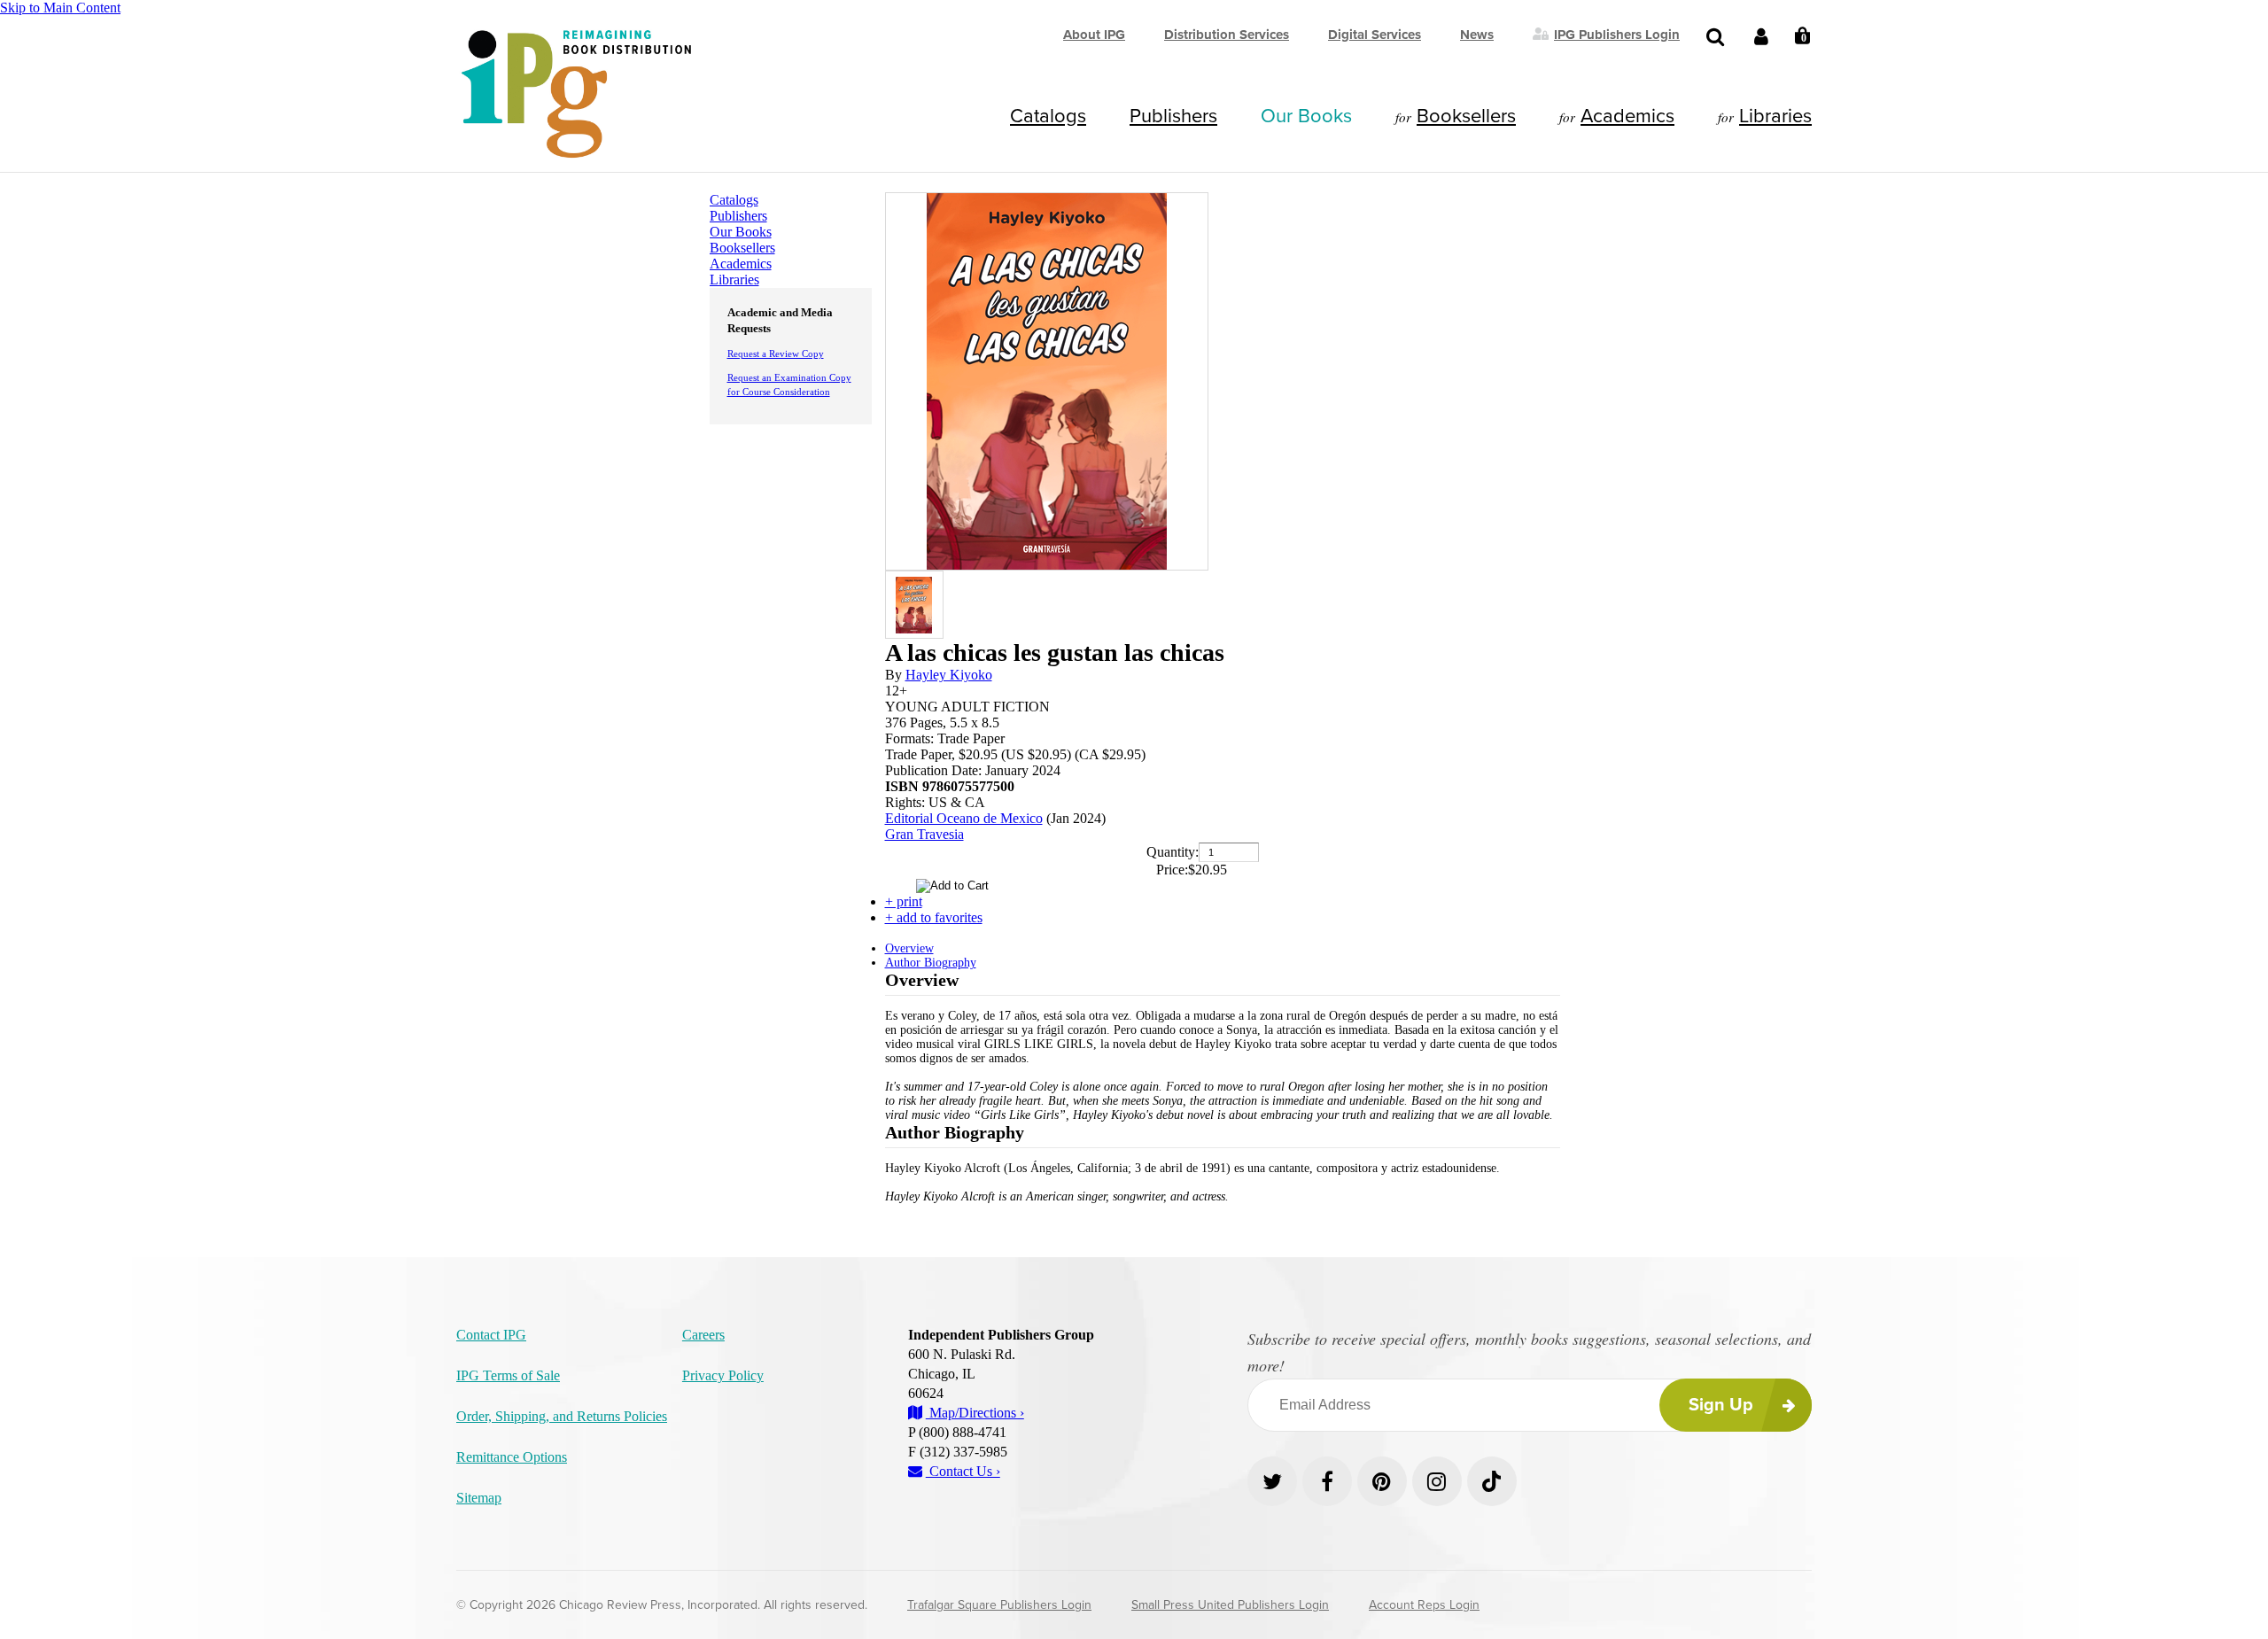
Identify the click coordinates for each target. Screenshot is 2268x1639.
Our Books (1306, 116)
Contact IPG (491, 1335)
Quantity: (1173, 852)
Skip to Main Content (60, 8)
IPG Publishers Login (1617, 34)
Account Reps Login (1424, 1605)
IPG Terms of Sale (508, 1375)
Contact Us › (963, 1471)
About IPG (1094, 35)
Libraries (1775, 116)
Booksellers (1466, 116)
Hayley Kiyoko (949, 675)
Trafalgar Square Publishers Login (999, 1605)
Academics (1627, 116)
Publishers (1173, 116)
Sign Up (1721, 1405)
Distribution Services (1227, 35)
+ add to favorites (934, 917)
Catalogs (1048, 116)
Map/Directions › (975, 1413)
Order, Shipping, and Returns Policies (562, 1416)
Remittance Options (512, 1457)
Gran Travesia (924, 834)
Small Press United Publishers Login (1230, 1605)
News (1477, 35)
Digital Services (1375, 35)
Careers (703, 1335)
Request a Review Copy (776, 353)
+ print (904, 901)
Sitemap (479, 1498)
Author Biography (931, 963)
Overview (909, 948)
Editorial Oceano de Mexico (964, 818)
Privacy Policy (723, 1375)
